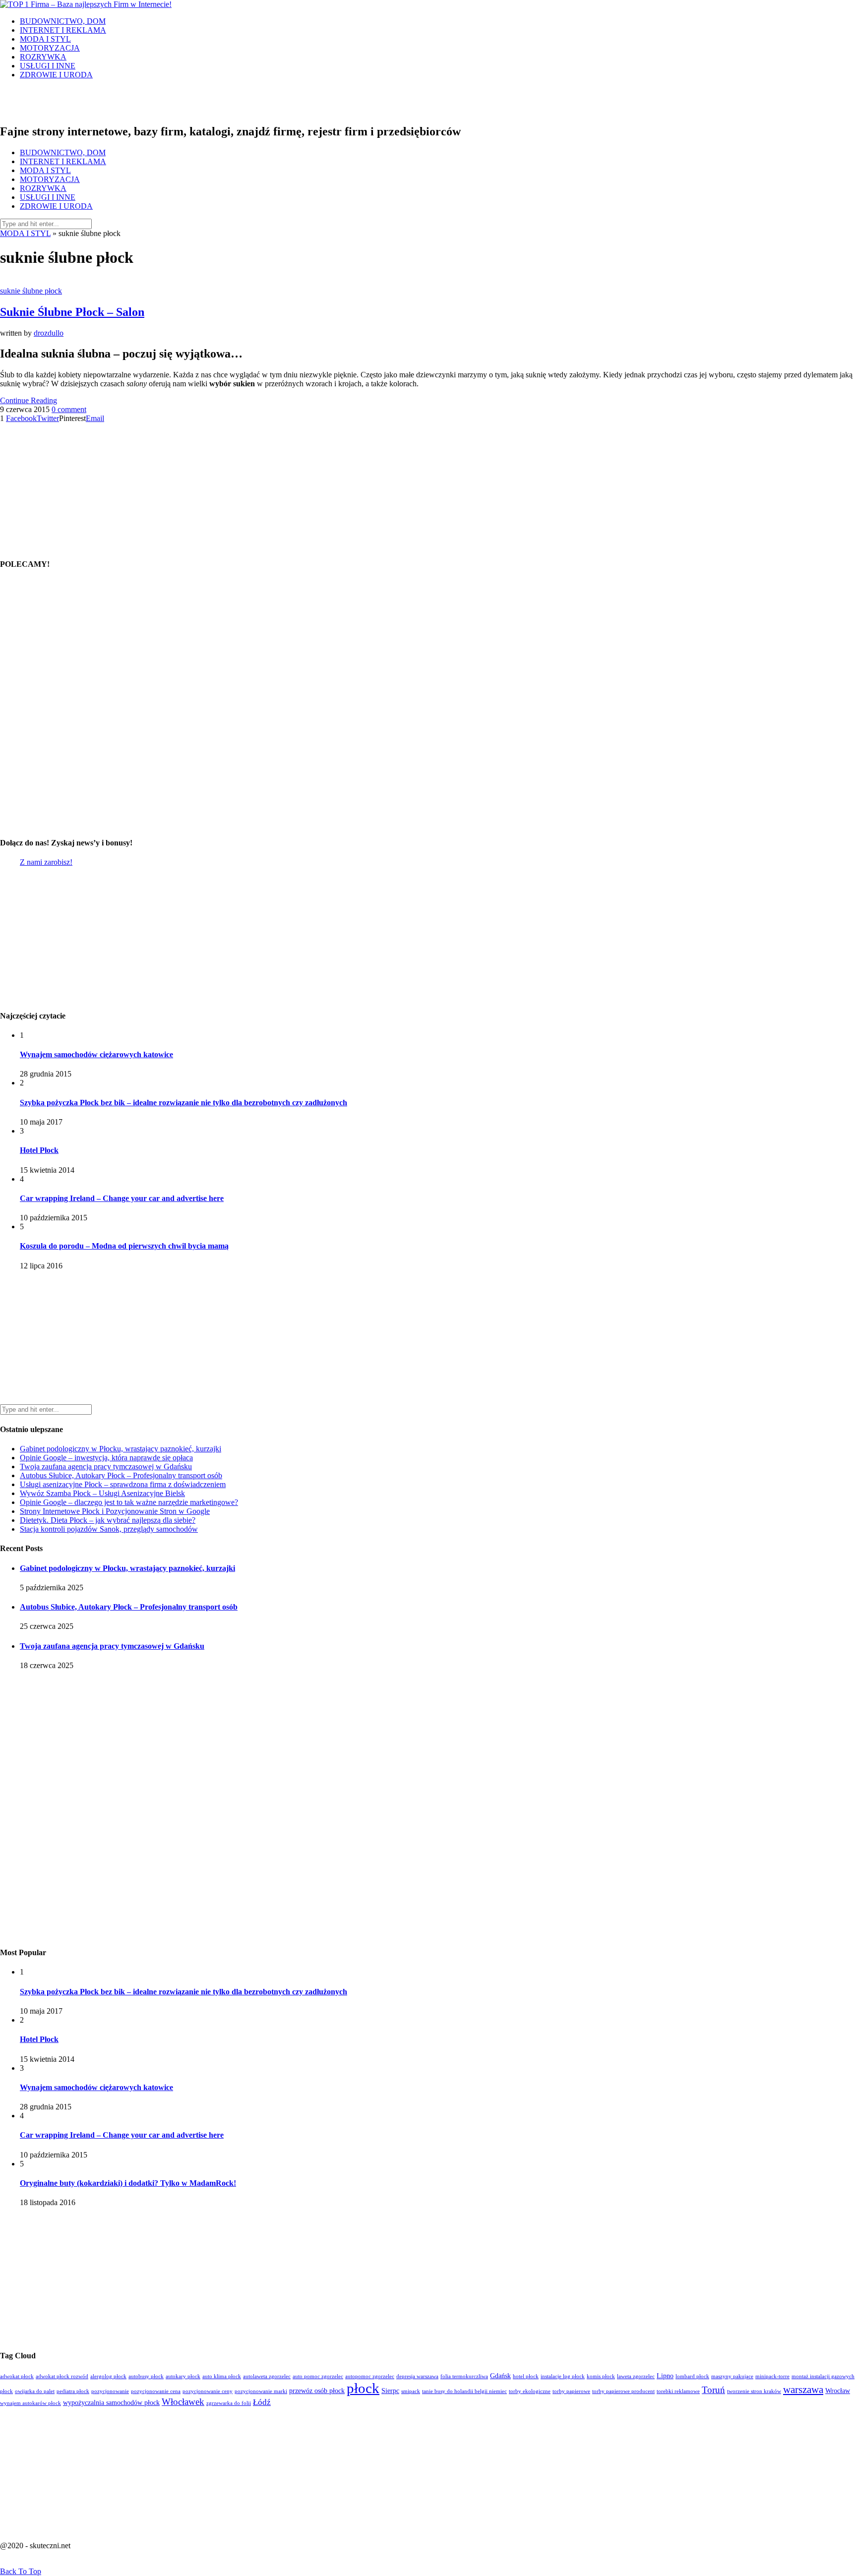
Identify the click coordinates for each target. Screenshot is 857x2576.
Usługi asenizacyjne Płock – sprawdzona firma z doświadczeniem (123, 1484)
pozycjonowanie (110, 2391)
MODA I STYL (45, 39)
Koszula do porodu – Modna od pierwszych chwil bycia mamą (124, 1246)
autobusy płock (146, 2376)
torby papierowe (571, 2391)
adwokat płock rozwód (62, 2376)
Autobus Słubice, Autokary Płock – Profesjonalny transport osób (121, 1475)
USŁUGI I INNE (48, 66)
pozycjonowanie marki (261, 2391)
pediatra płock (73, 2391)
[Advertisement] (62, 485)
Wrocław (838, 2391)
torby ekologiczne (530, 2391)
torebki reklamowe (678, 2391)
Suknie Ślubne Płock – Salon (72, 312)
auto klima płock (222, 2376)
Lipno (665, 2376)
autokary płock (183, 2376)
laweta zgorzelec (636, 2376)
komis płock (601, 2376)
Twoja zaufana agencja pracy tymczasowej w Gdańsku (106, 1467)
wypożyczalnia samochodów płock (111, 2403)
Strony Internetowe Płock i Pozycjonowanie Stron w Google (115, 1511)
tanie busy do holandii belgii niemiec (464, 2391)
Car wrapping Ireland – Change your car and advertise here (122, 1198)
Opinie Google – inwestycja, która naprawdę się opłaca (106, 1458)
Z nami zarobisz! (46, 862)
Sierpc (390, 2391)
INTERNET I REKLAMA (63, 30)
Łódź (262, 2402)
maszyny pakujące (732, 2376)
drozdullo (49, 333)
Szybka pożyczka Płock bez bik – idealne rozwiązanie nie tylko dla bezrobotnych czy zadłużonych (184, 1103)
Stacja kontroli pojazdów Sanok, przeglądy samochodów (109, 1529)
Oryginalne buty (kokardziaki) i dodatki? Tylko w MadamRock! (128, 2183)
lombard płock (692, 2376)
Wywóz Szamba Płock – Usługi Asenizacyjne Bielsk (102, 1493)
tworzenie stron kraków (754, 2391)
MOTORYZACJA (50, 48)
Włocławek (183, 2402)
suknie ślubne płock (31, 291)
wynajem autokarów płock (31, 2403)
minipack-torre (772, 2376)
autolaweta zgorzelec (267, 2376)
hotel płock (526, 2376)
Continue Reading (29, 400)
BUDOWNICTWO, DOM (63, 21)
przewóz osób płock (317, 2391)
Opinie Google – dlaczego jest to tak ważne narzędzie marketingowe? (129, 1502)
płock (363, 2388)
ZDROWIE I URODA (56, 75)
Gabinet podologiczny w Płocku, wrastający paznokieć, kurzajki (121, 1449)
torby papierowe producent (623, 2391)
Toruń (713, 2390)
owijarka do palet (35, 2391)
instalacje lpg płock (563, 2376)
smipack (411, 2391)
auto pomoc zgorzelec (318, 2376)
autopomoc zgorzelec (370, 2376)
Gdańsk (500, 2376)
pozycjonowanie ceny (208, 2391)
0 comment (69, 409)
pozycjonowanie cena (156, 2391)
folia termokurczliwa (464, 2376)
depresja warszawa (417, 2376)
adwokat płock (17, 2376)
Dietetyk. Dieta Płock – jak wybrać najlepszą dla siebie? (108, 1520)
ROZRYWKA (43, 57)
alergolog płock (108, 2376)
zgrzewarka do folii (229, 2403)
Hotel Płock (39, 1150)
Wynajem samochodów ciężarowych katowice (96, 1054)
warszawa (803, 2390)
